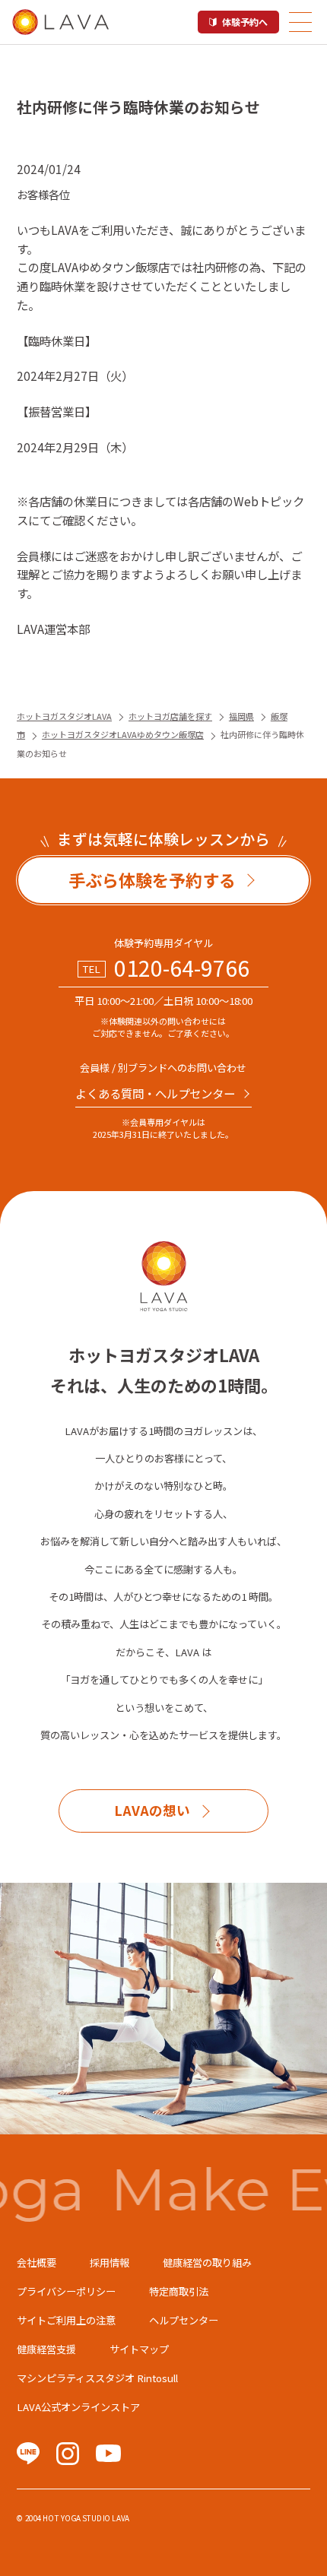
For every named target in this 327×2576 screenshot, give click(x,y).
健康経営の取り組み (207, 2262)
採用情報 (110, 2262)
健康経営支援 (46, 2349)
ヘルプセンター (184, 2320)
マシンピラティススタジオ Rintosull (97, 2378)
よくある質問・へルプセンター (155, 1093)
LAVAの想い (152, 1810)
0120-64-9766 (182, 968)
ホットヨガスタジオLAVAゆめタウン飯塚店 (123, 734)
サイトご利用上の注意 (66, 2320)
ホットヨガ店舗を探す (170, 716)
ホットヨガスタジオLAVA (64, 716)
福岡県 (241, 716)
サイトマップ (139, 2349)
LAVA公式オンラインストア (78, 2407)
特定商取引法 (179, 2291)
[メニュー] (300, 22)
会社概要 (37, 2262)
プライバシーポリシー (66, 2291)
